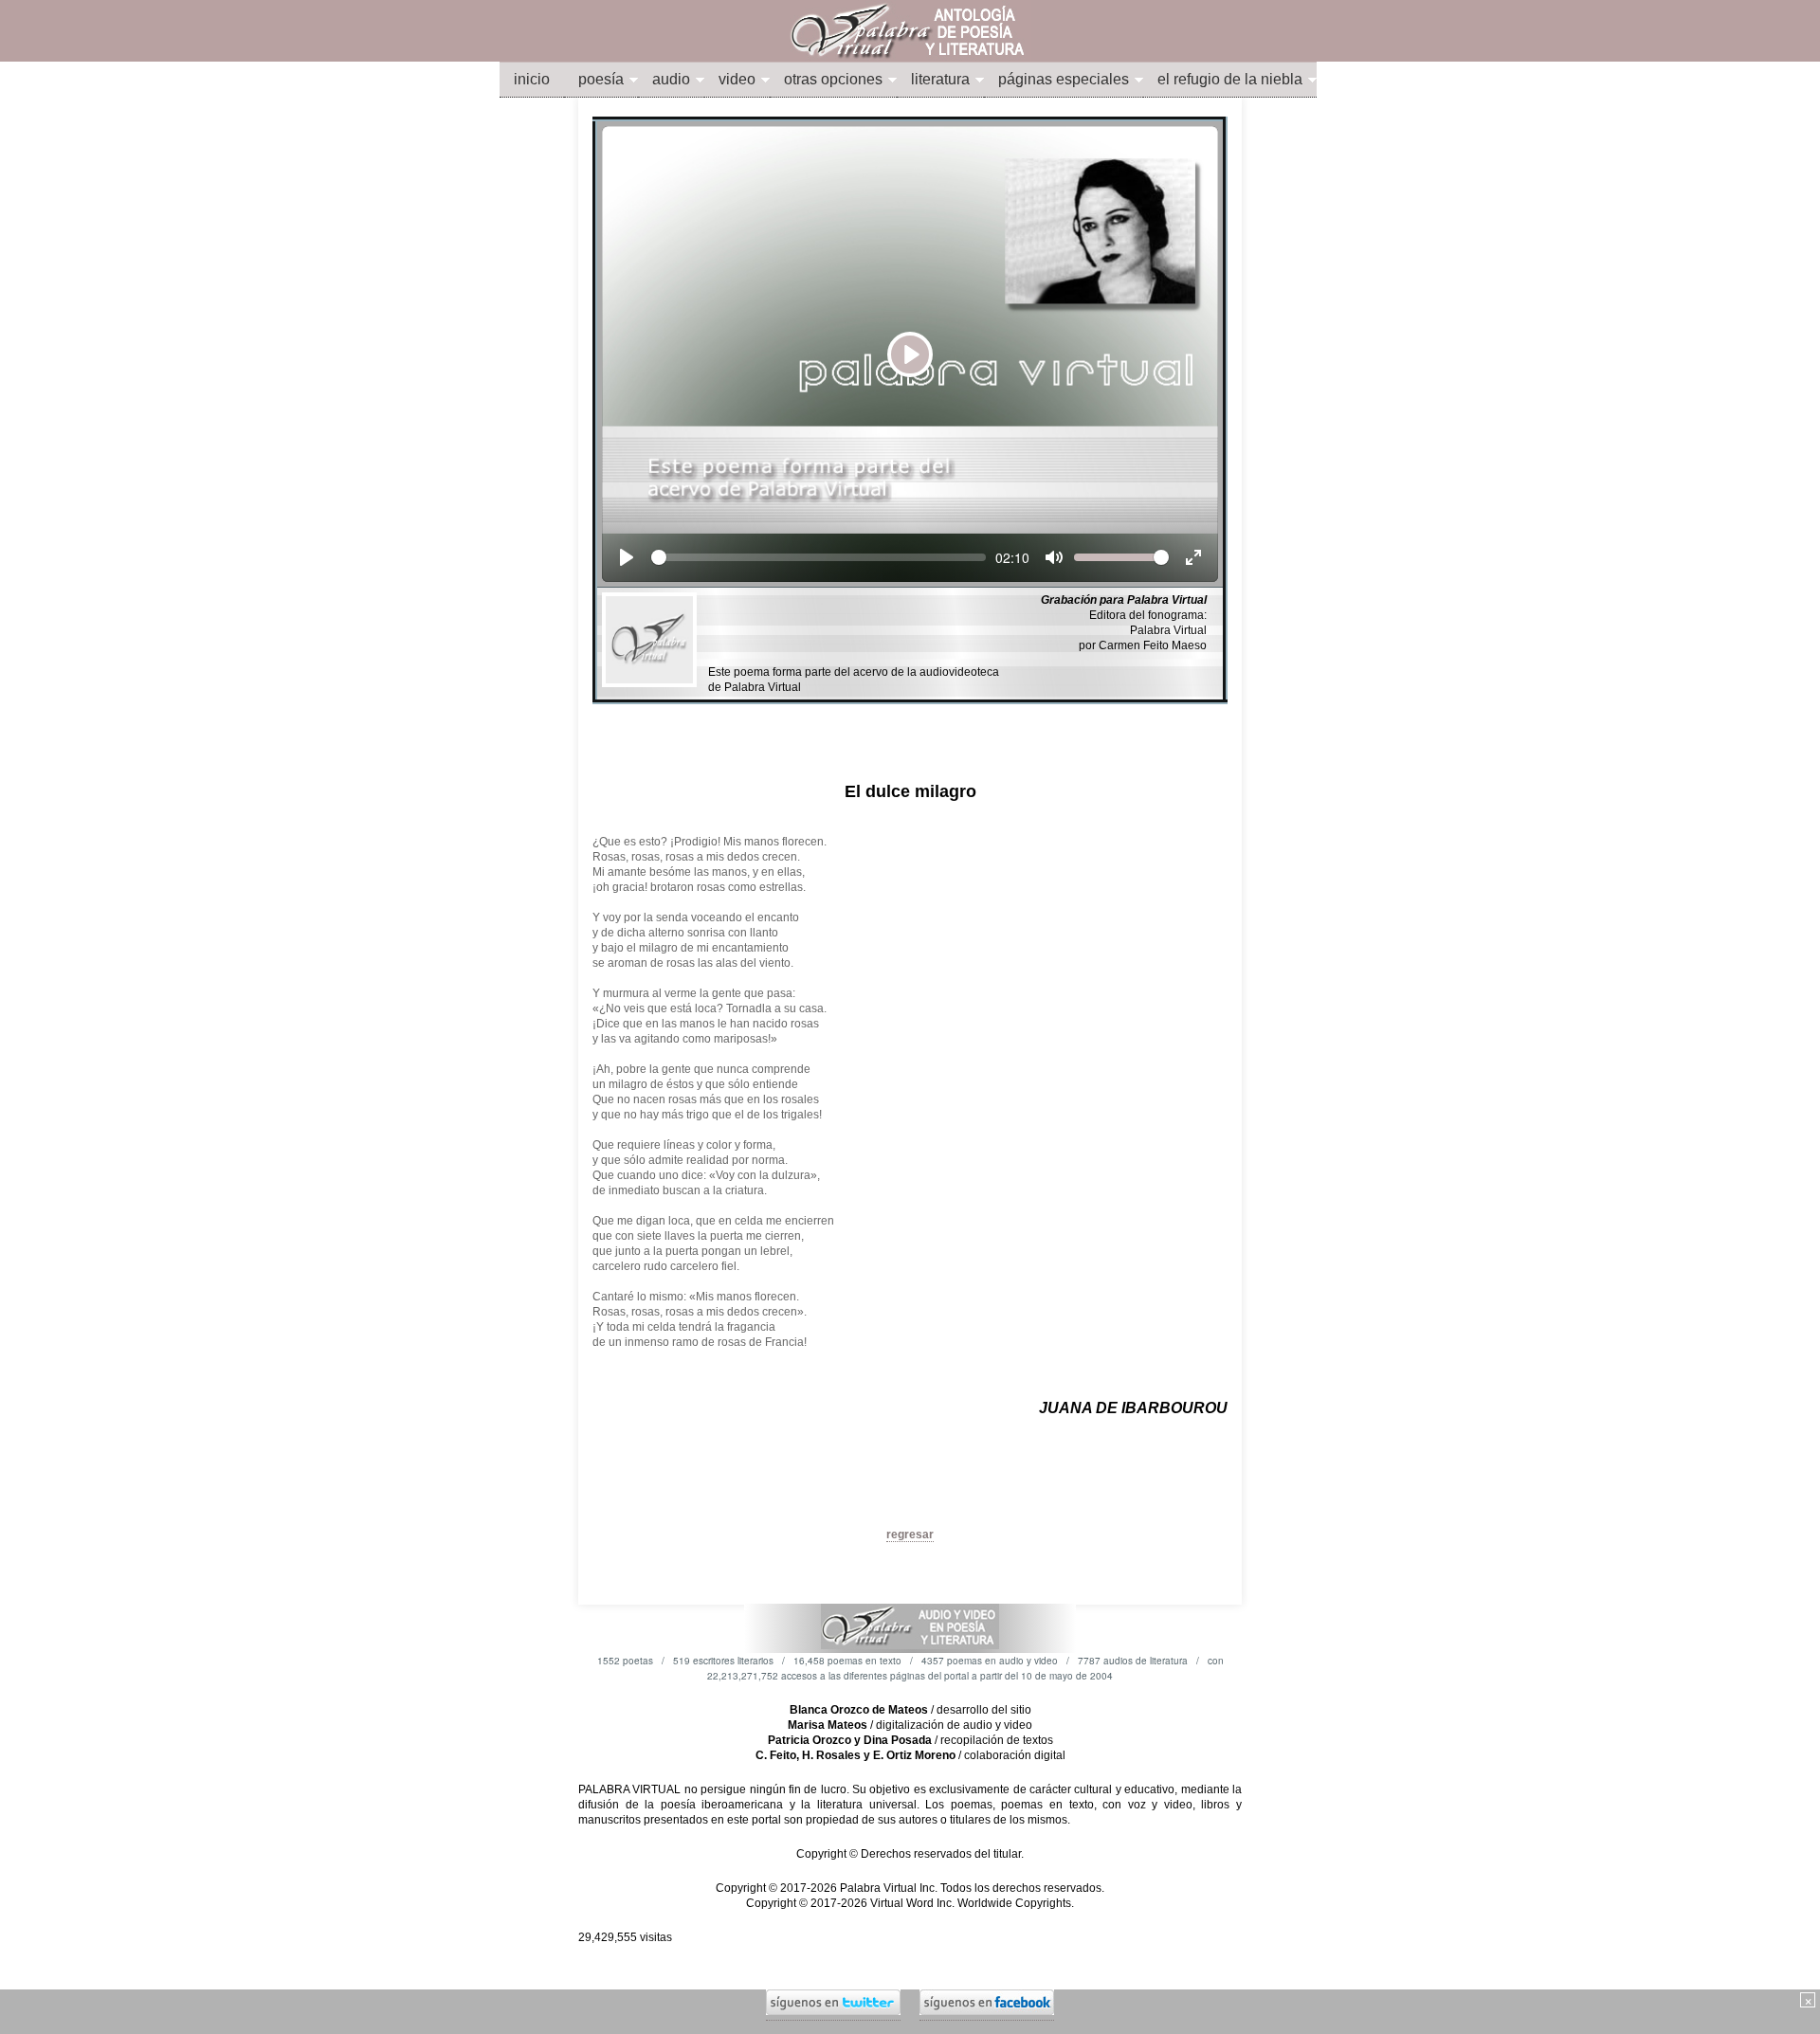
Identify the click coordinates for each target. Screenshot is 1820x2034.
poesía (601, 79)
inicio (532, 79)
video (737, 79)
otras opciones (833, 79)
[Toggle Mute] (1054, 557)
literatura (940, 79)
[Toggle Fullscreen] (1193, 557)
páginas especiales (1064, 79)
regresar (910, 1535)
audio (671, 79)
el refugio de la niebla (1230, 79)
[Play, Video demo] (627, 557)
